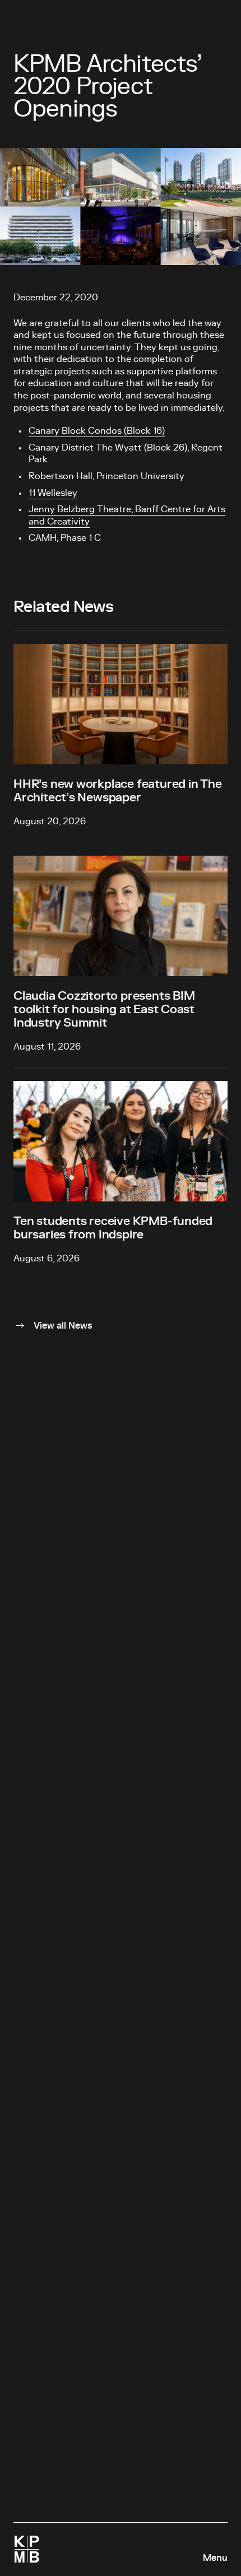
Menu (215, 2558)
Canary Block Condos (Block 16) (97, 431)
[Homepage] (27, 2549)
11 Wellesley (53, 493)
